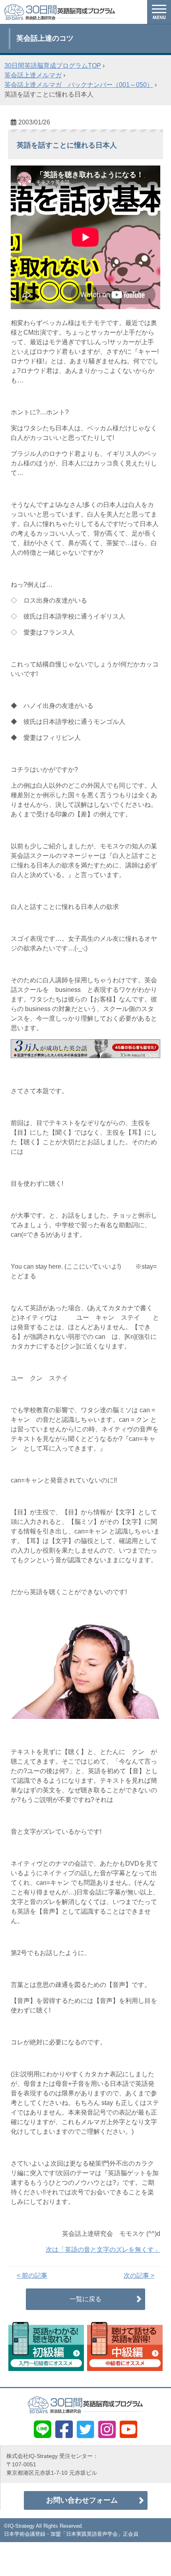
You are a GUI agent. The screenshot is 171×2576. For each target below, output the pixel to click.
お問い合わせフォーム (82, 2500)
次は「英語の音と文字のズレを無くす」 (103, 2250)
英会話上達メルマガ (33, 75)
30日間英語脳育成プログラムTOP (53, 66)
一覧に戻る (85, 2299)
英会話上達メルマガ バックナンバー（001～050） (79, 85)
